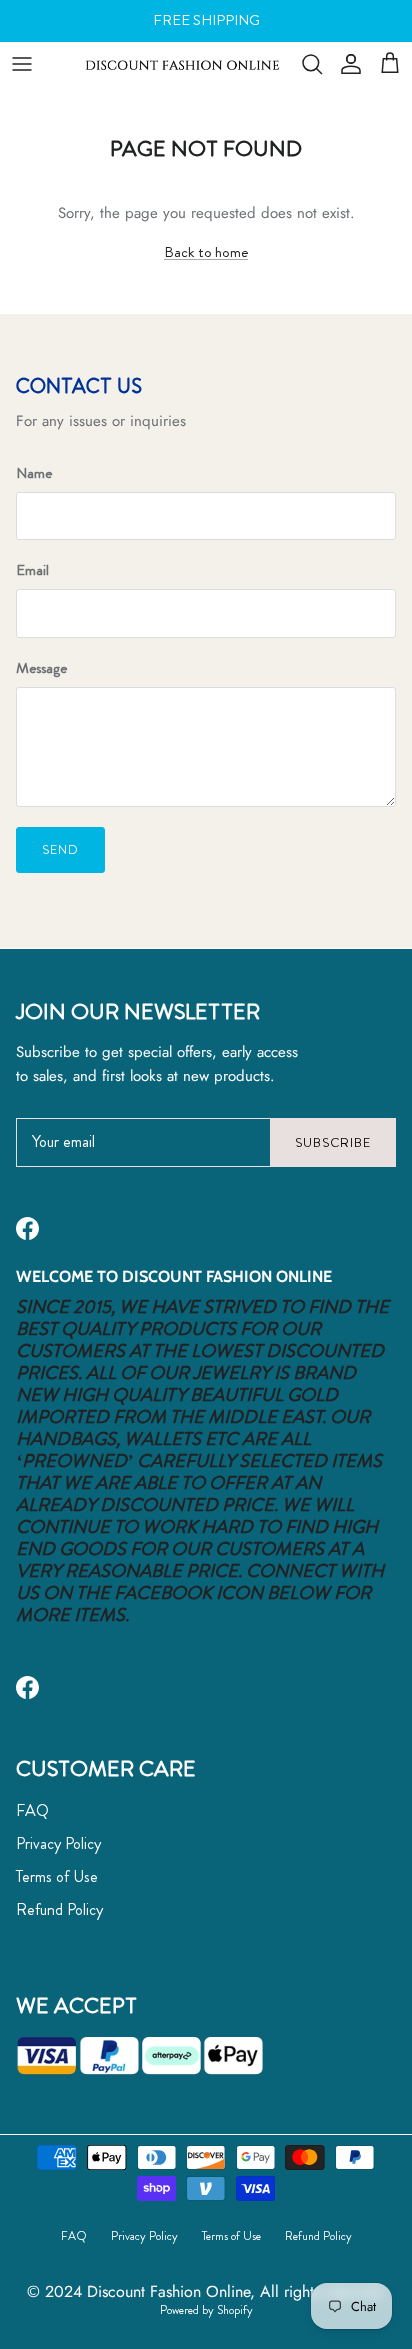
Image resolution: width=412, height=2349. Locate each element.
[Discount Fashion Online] (183, 63)
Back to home (206, 252)
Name (34, 473)
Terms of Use (57, 1876)
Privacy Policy (58, 1843)
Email (32, 570)
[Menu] (22, 64)
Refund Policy (59, 1909)
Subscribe (333, 1142)
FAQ (32, 1810)
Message (41, 668)
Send (60, 849)
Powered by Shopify (206, 2310)
